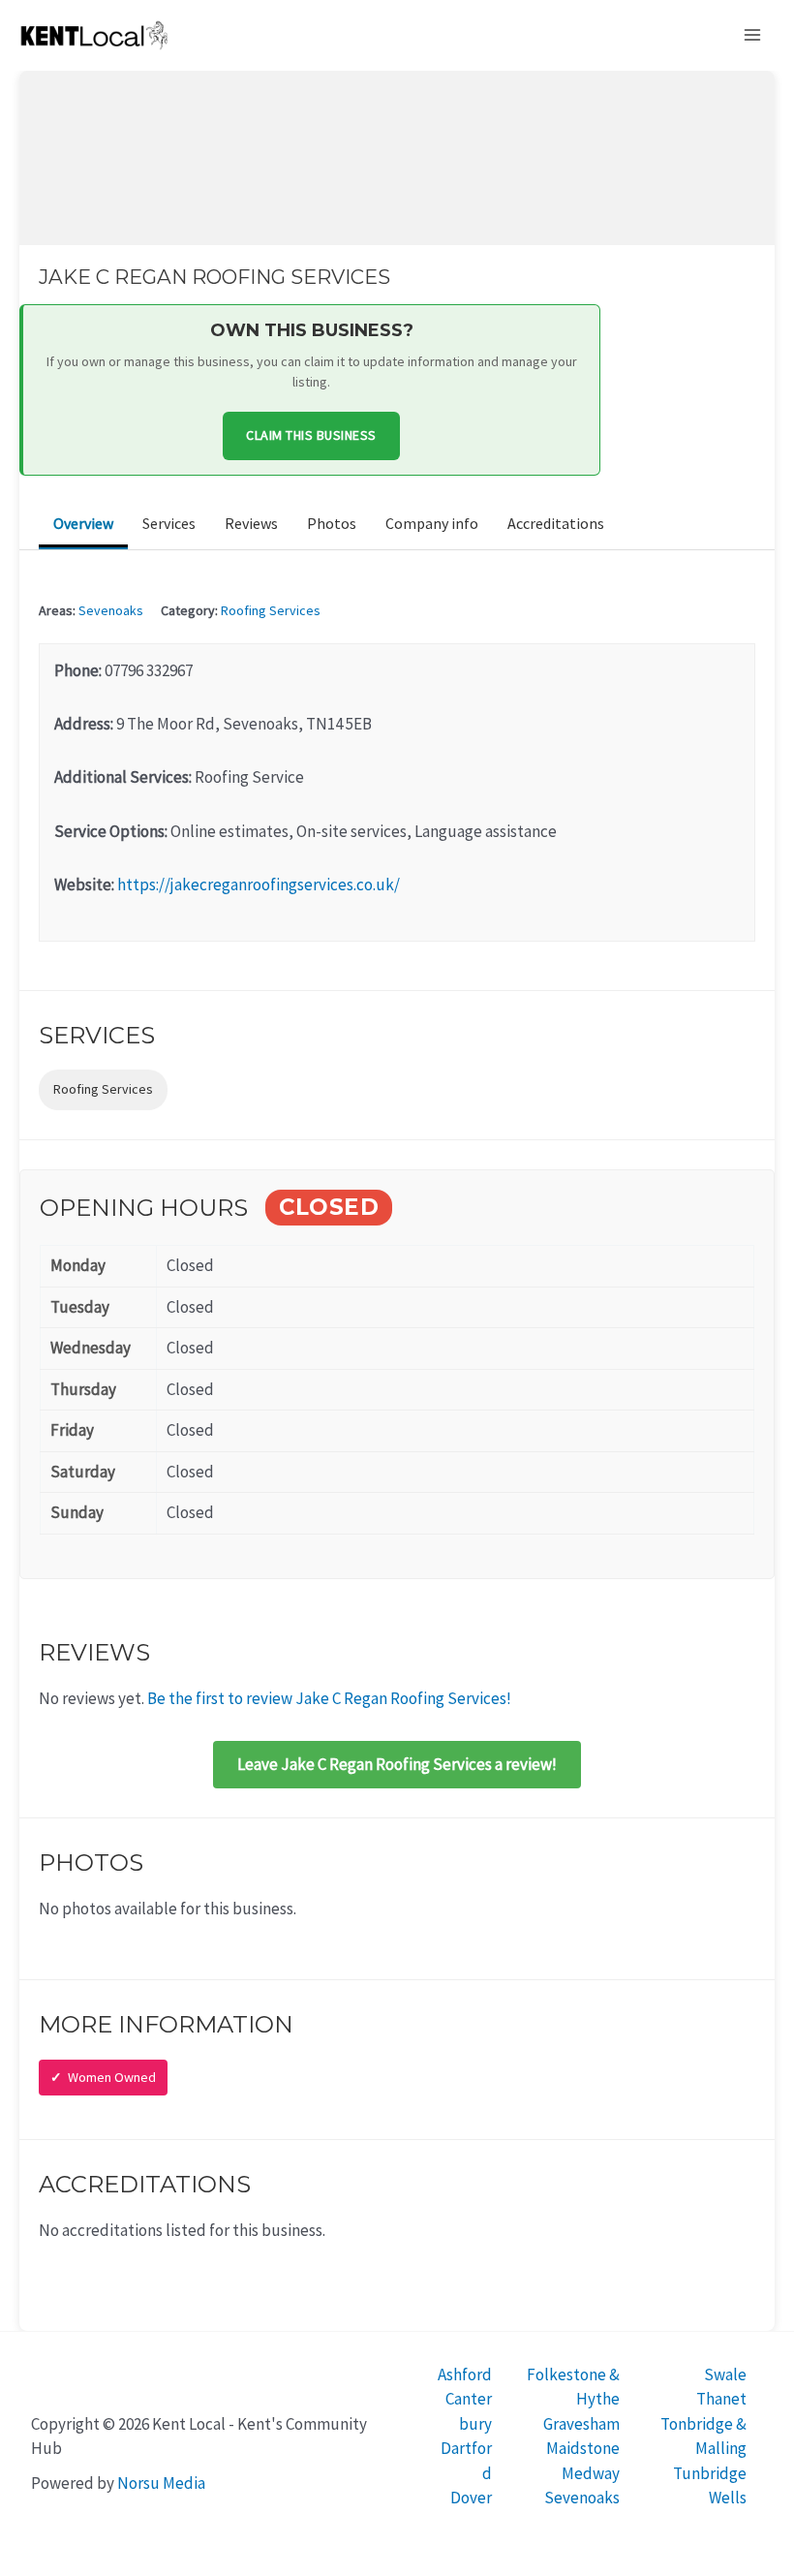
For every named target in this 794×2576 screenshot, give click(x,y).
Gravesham (581, 2424)
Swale (725, 2374)
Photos (332, 523)
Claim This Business (311, 435)
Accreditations (556, 523)
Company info (432, 523)
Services (169, 523)
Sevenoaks (111, 610)
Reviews (251, 523)
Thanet (721, 2399)
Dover (471, 2498)
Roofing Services (271, 610)
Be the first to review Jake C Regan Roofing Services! (329, 1698)
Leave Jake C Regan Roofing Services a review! (397, 1764)
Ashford (465, 2374)
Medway (591, 2473)
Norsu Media (161, 2483)
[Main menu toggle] (753, 36)
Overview (83, 523)
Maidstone (583, 2448)
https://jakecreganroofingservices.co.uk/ (259, 885)
